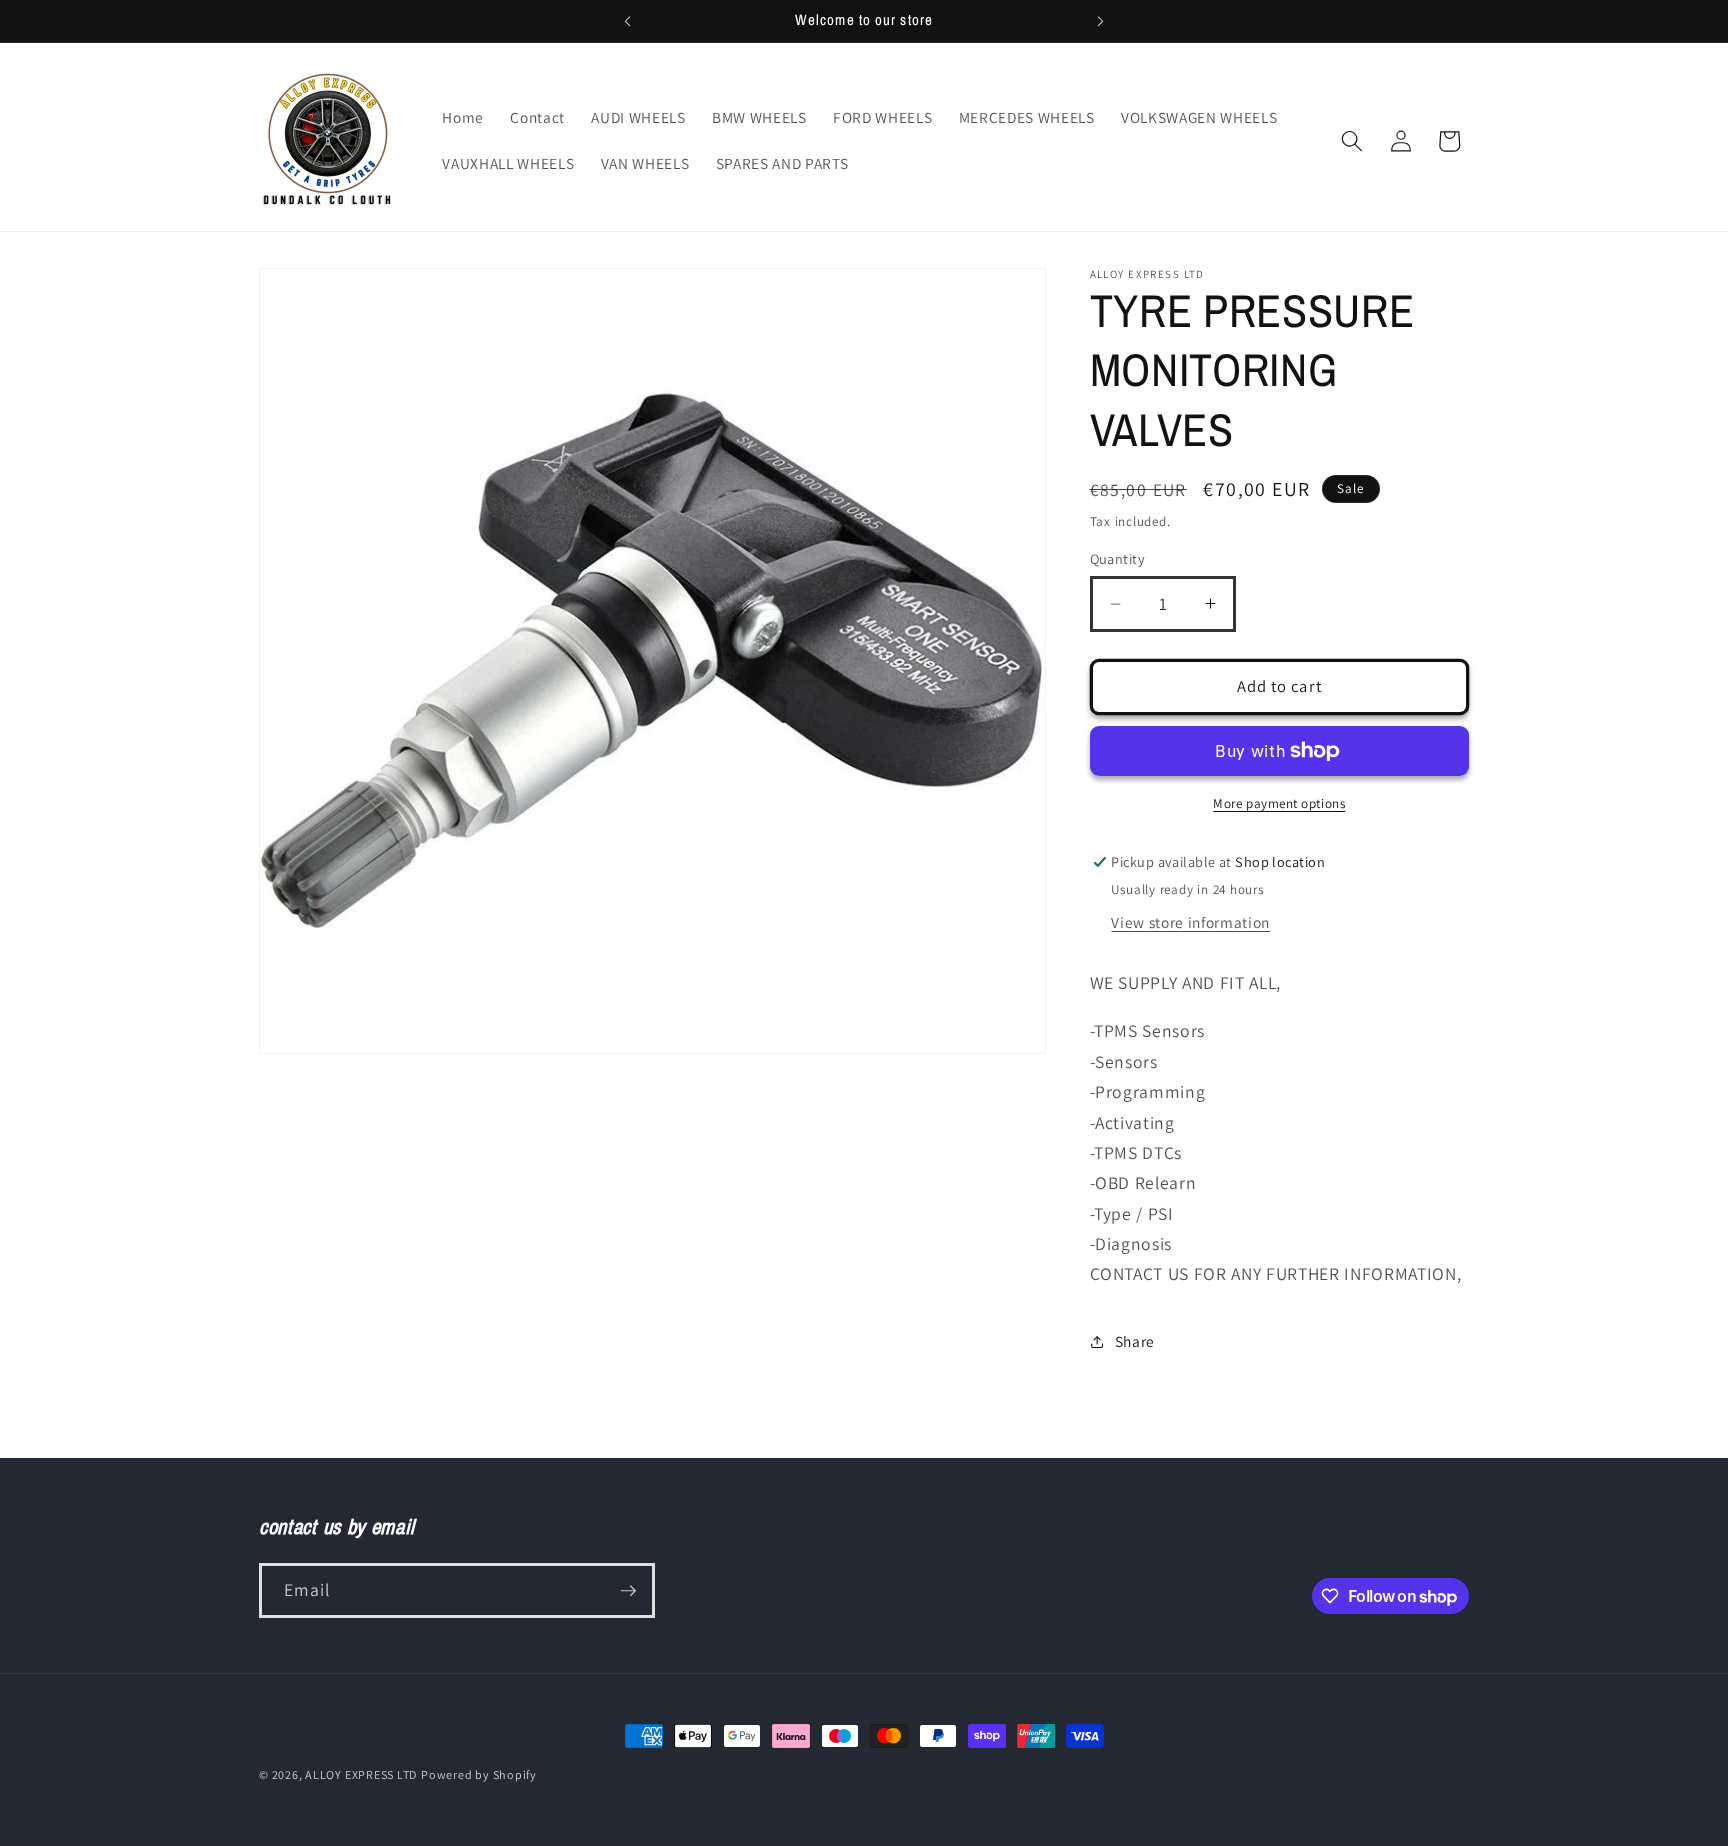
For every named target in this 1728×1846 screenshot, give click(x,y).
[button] (1352, 141)
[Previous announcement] (628, 21)
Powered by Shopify (479, 1774)
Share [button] (1135, 1341)
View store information (1190, 922)
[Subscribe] (628, 1591)
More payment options (1279, 803)
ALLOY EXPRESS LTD (361, 1774)
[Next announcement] (1101, 21)
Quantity (1118, 558)
